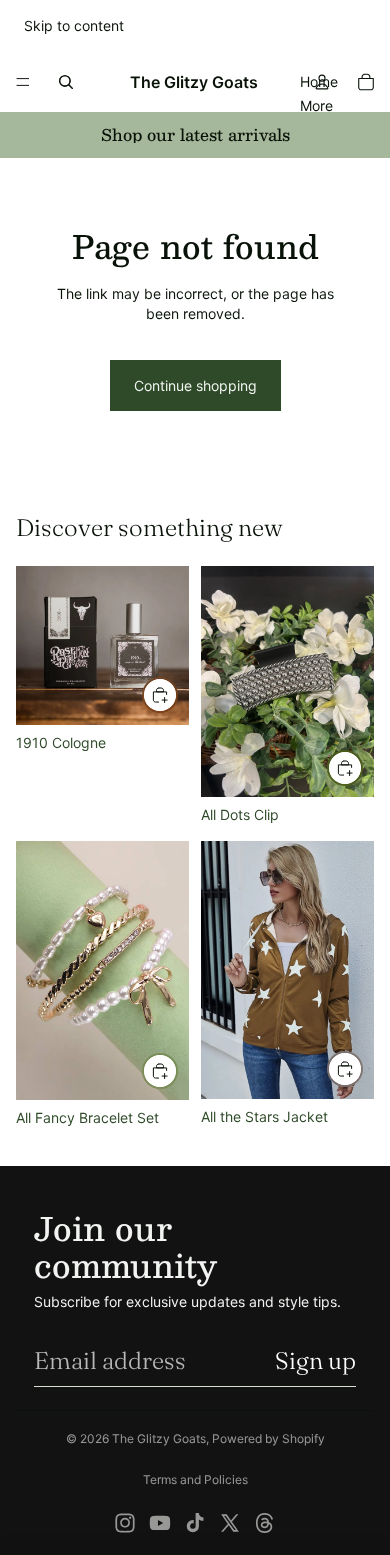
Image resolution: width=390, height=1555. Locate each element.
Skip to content (74, 25)
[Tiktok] (195, 1523)
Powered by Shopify (268, 1438)
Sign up (315, 1360)
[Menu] (23, 82)
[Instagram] (125, 1523)
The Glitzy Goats (159, 1438)
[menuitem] (316, 105)
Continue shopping (195, 385)
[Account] (322, 82)
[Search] (66, 82)
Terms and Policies (195, 1479)
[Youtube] (160, 1523)
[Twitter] (230, 1523)
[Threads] (265, 1523)
